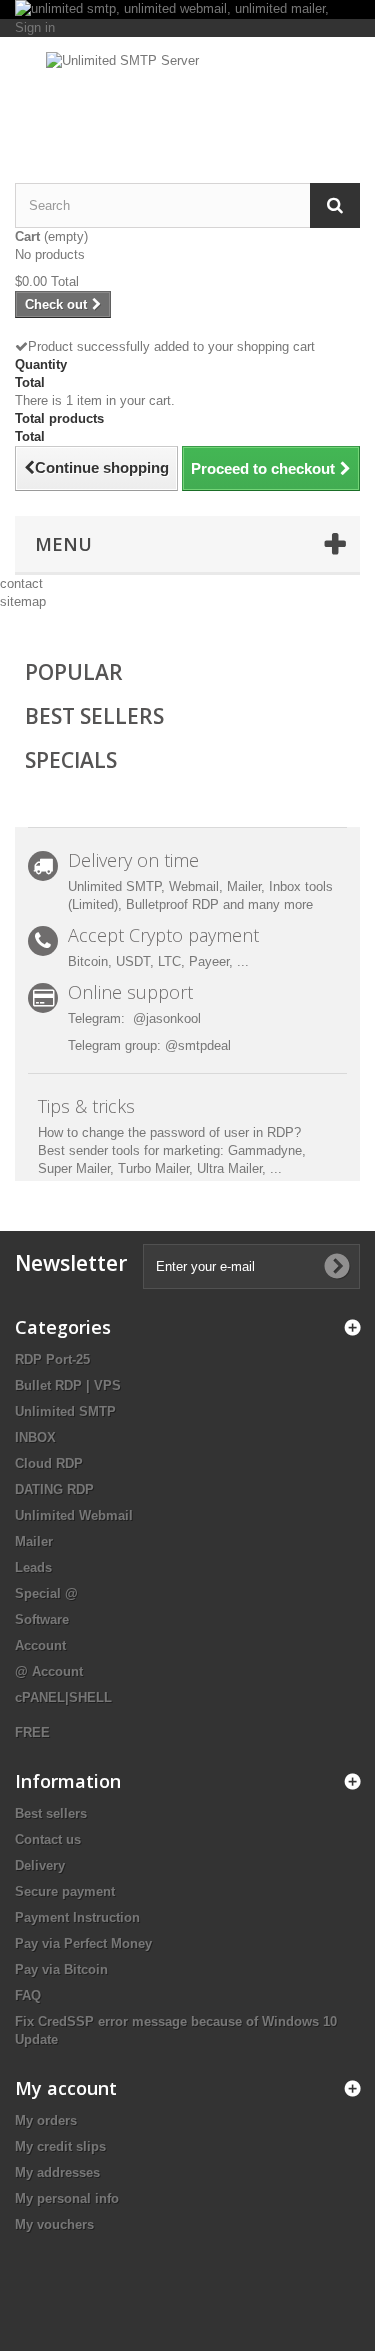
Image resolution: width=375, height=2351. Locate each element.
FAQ (28, 1995)
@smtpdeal (198, 1045)
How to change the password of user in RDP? (169, 1132)
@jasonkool (167, 1018)
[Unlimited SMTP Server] (187, 92)
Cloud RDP (49, 1463)
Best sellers (51, 1813)
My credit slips (60, 2146)
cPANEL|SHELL (63, 1697)
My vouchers (54, 2224)
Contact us (48, 1839)
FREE (32, 1732)
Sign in (35, 27)
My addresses (57, 2172)
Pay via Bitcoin (61, 1969)
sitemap (23, 601)
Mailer (34, 1541)
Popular (74, 672)
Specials (71, 760)
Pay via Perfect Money (83, 1943)
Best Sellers (94, 716)
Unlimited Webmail (74, 1515)
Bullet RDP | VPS (68, 1385)
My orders (46, 2120)
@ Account (49, 1671)
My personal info (67, 2198)
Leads (33, 1567)
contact (21, 583)
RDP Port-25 (52, 1359)
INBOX (35, 1437)
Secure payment (65, 1891)
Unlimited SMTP (65, 1411)
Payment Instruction (77, 1917)
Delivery (40, 1865)
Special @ (46, 1593)
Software (42, 1619)
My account (66, 2088)
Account (40, 1645)
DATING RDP (54, 1489)
